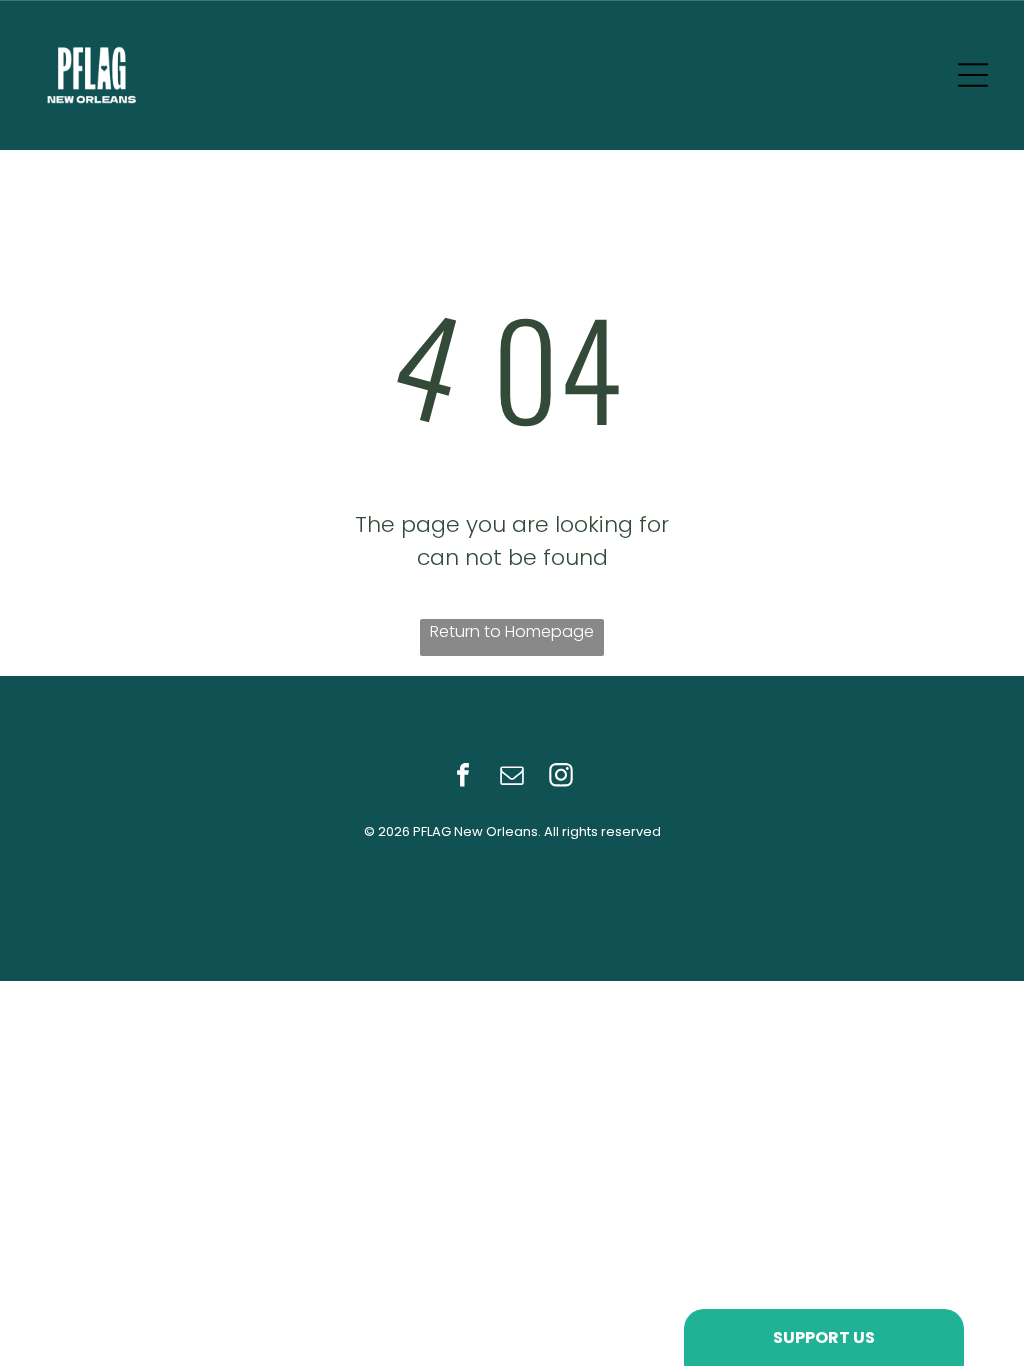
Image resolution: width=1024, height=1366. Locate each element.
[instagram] (561, 777)
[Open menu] (973, 75)
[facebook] (463, 777)
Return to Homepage (512, 631)
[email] (512, 777)
